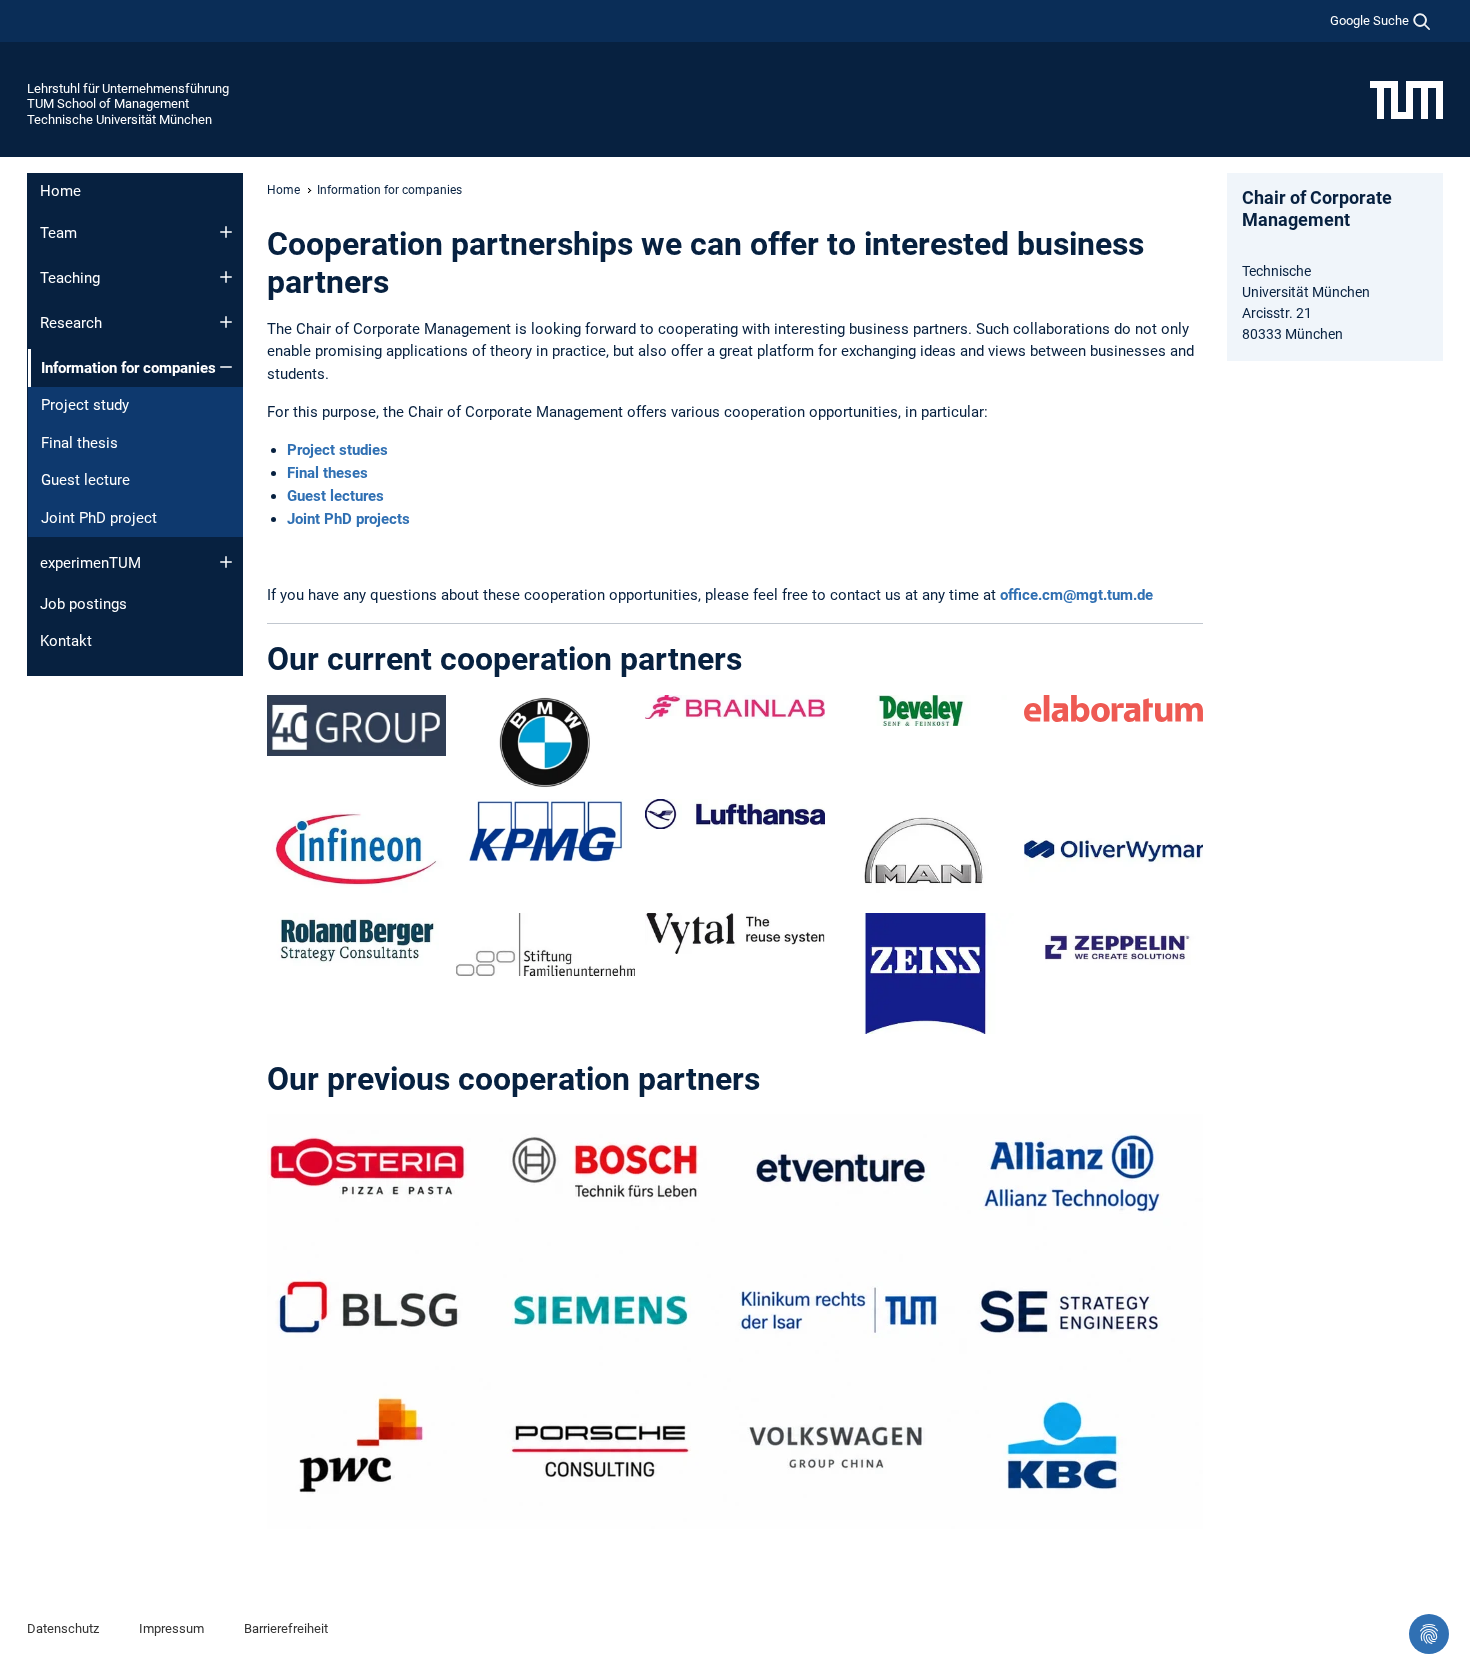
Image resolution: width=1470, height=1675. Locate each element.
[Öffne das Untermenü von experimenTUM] (226, 562)
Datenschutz (63, 1628)
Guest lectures (335, 496)
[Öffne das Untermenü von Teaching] (226, 277)
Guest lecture (85, 480)
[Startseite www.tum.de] (1406, 99)
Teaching (70, 278)
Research (71, 323)
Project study (85, 405)
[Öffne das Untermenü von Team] (226, 232)
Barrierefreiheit (286, 1628)
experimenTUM (90, 563)
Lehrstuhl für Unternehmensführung (128, 88)
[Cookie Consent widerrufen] (1429, 1634)
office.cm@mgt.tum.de (1076, 595)
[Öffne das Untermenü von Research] (226, 322)
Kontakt (66, 641)
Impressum (171, 1628)
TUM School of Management (108, 103)
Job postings (83, 604)
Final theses (327, 473)
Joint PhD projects (348, 519)
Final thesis (79, 443)
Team (58, 233)
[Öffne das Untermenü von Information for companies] (226, 367)
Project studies (337, 450)
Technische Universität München (119, 119)
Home (60, 191)
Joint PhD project (99, 518)
